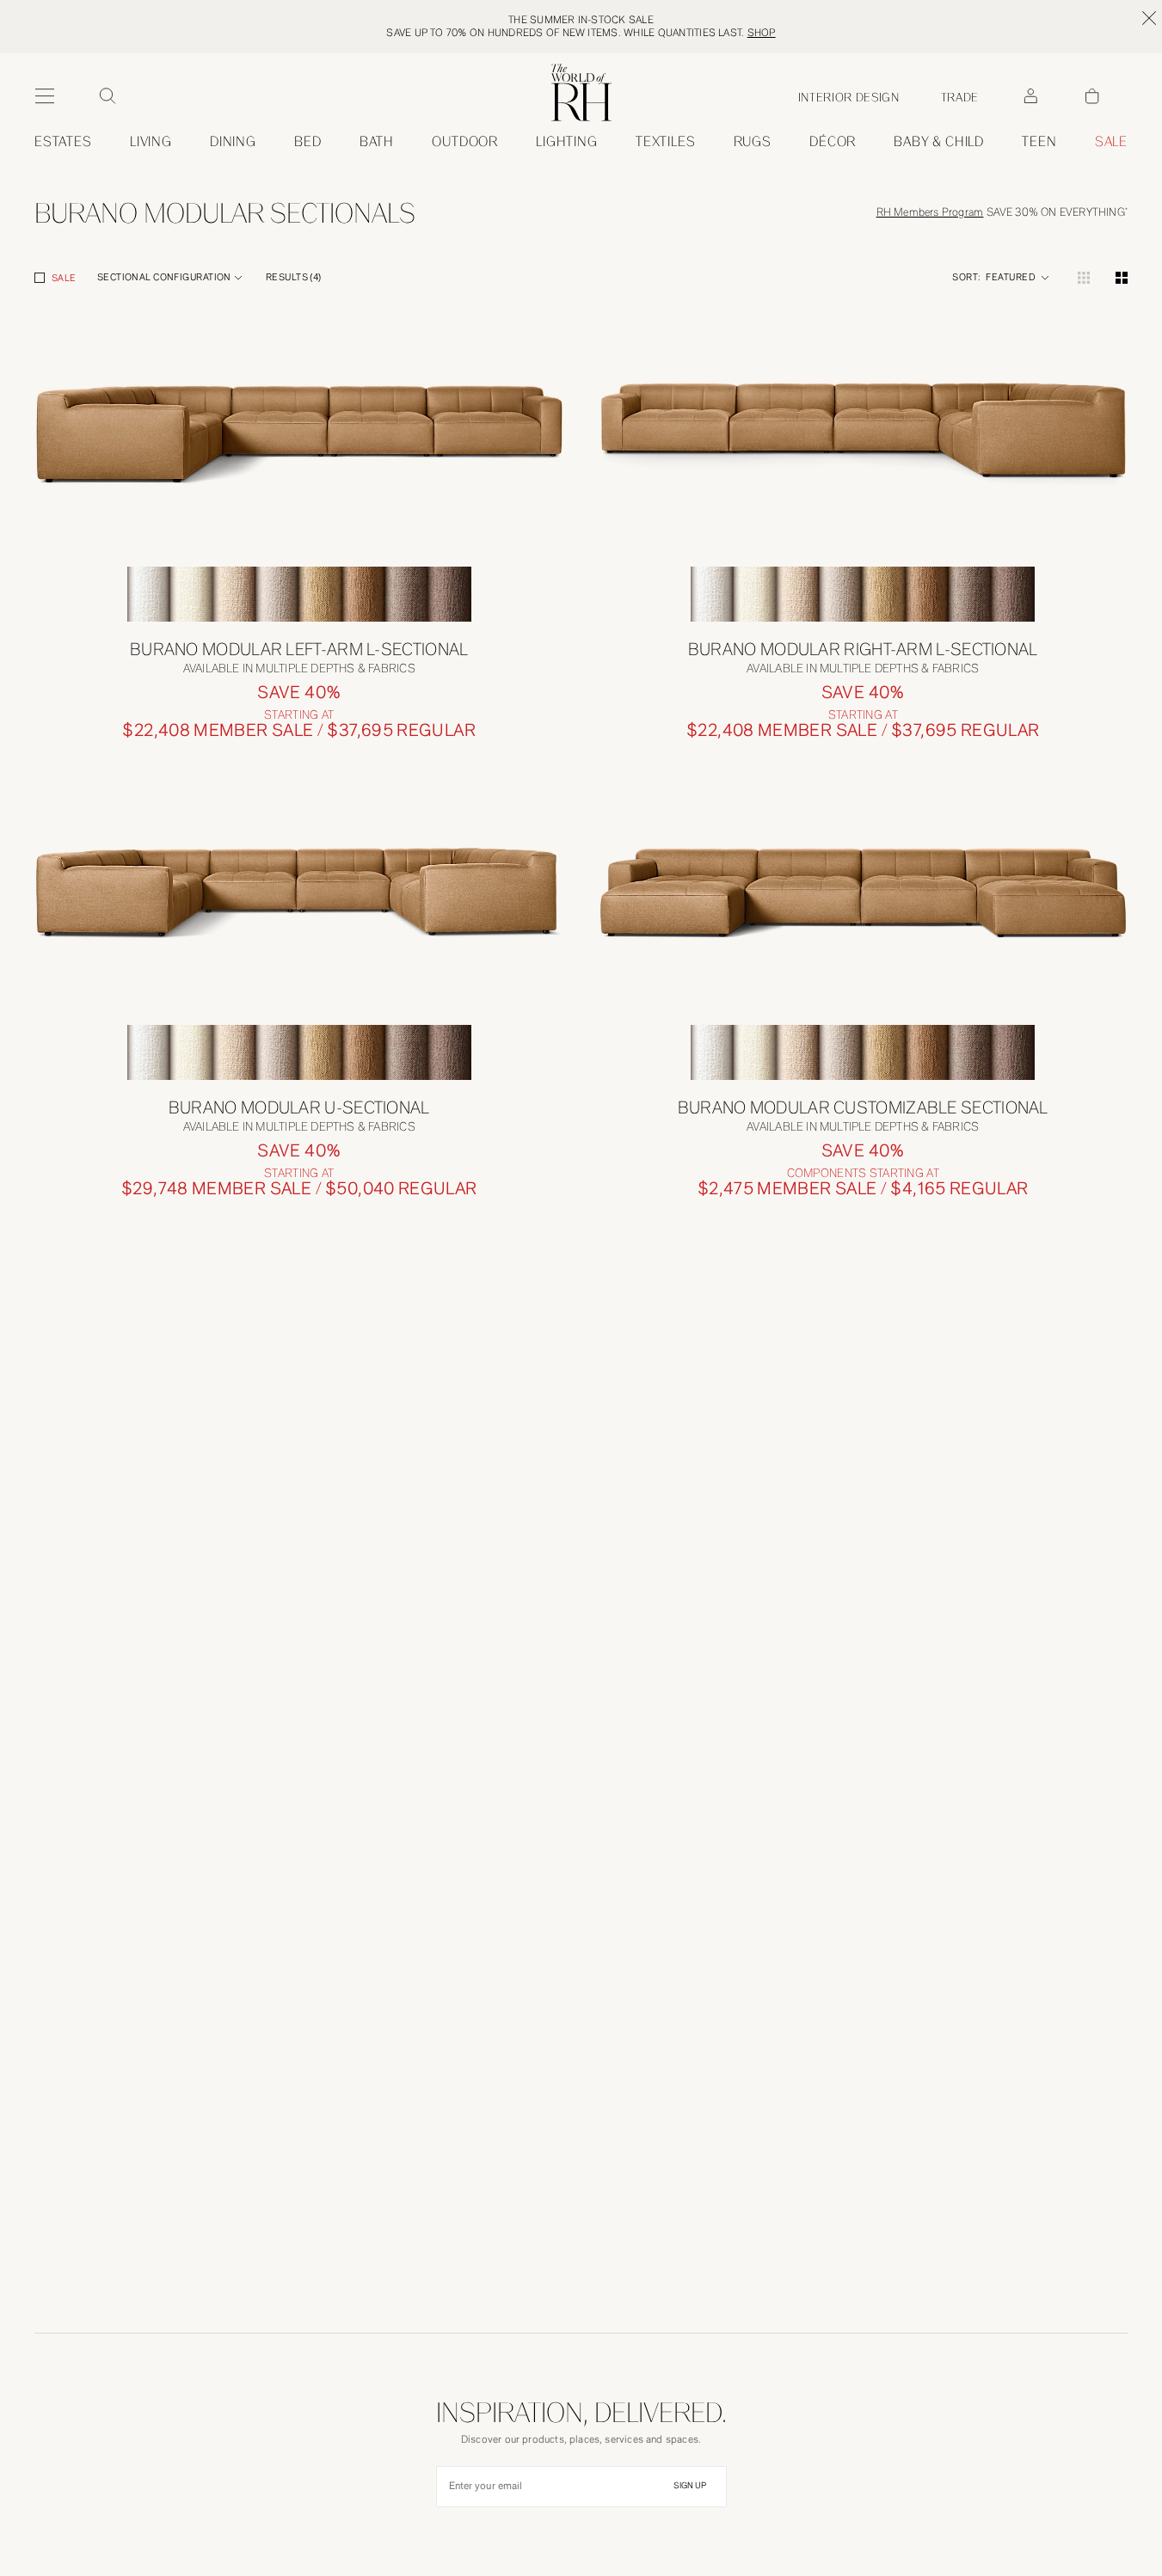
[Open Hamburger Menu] (45, 96)
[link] (939, 142)
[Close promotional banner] (1149, 18)
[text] (299, 730)
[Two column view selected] (1122, 278)
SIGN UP (690, 2486)
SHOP (762, 33)
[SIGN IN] (1030, 96)
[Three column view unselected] (1084, 278)
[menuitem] (63, 142)
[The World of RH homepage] (581, 92)
